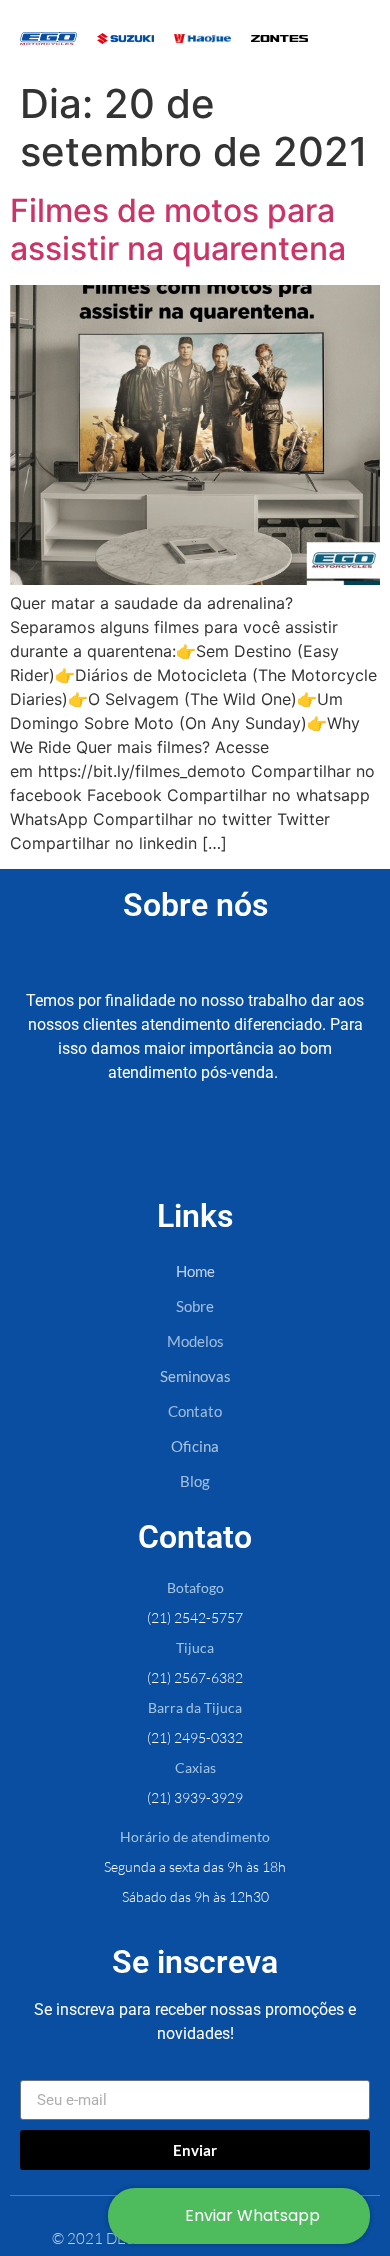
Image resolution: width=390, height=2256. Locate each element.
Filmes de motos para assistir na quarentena (178, 229)
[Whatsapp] (264, 1150)
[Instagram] (195, 1150)
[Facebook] (126, 1150)
